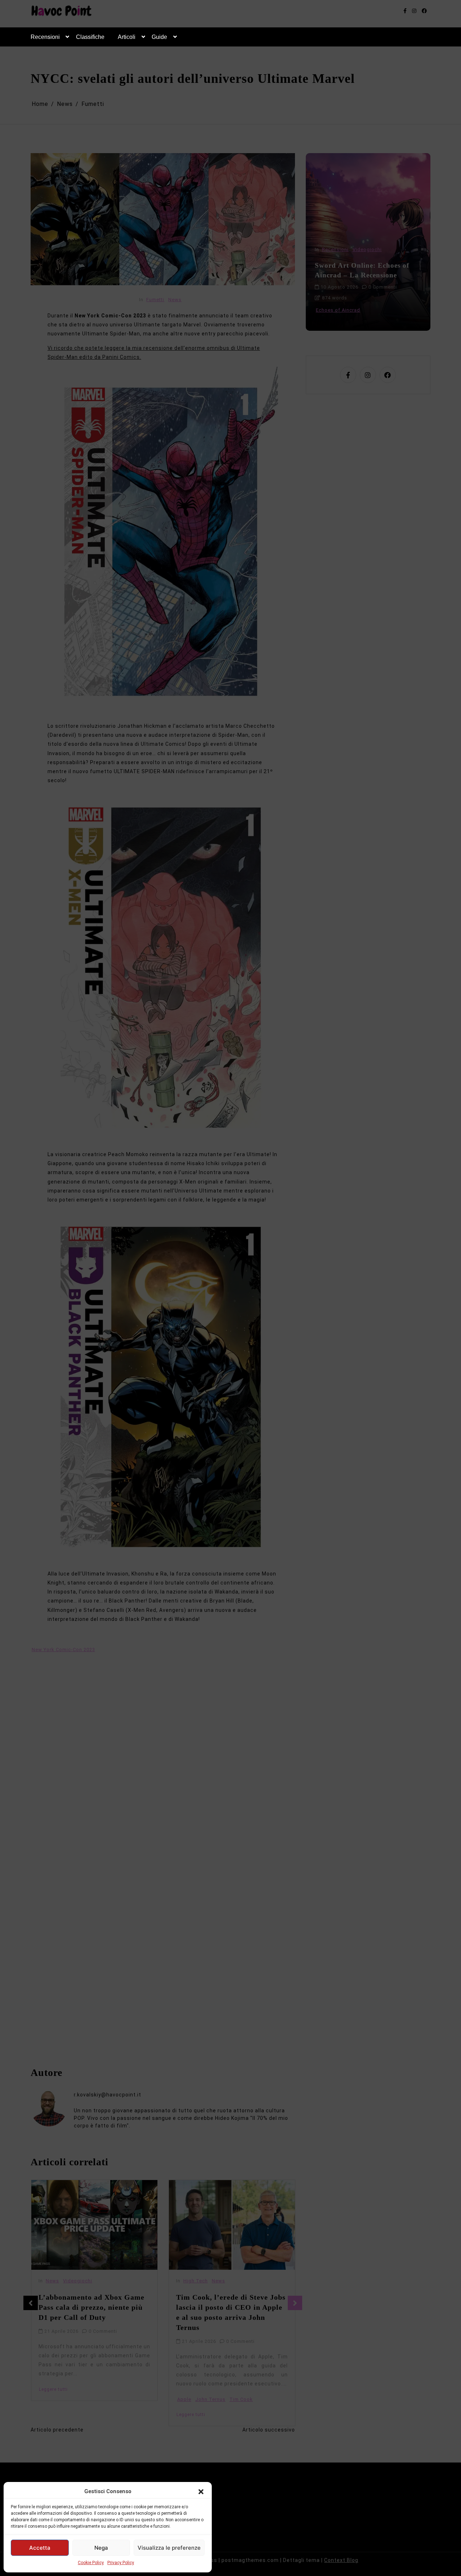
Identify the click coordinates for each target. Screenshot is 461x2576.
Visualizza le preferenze (169, 2548)
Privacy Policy (121, 2563)
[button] (201, 2491)
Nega (101, 2548)
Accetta (40, 2548)
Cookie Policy (91, 2563)
